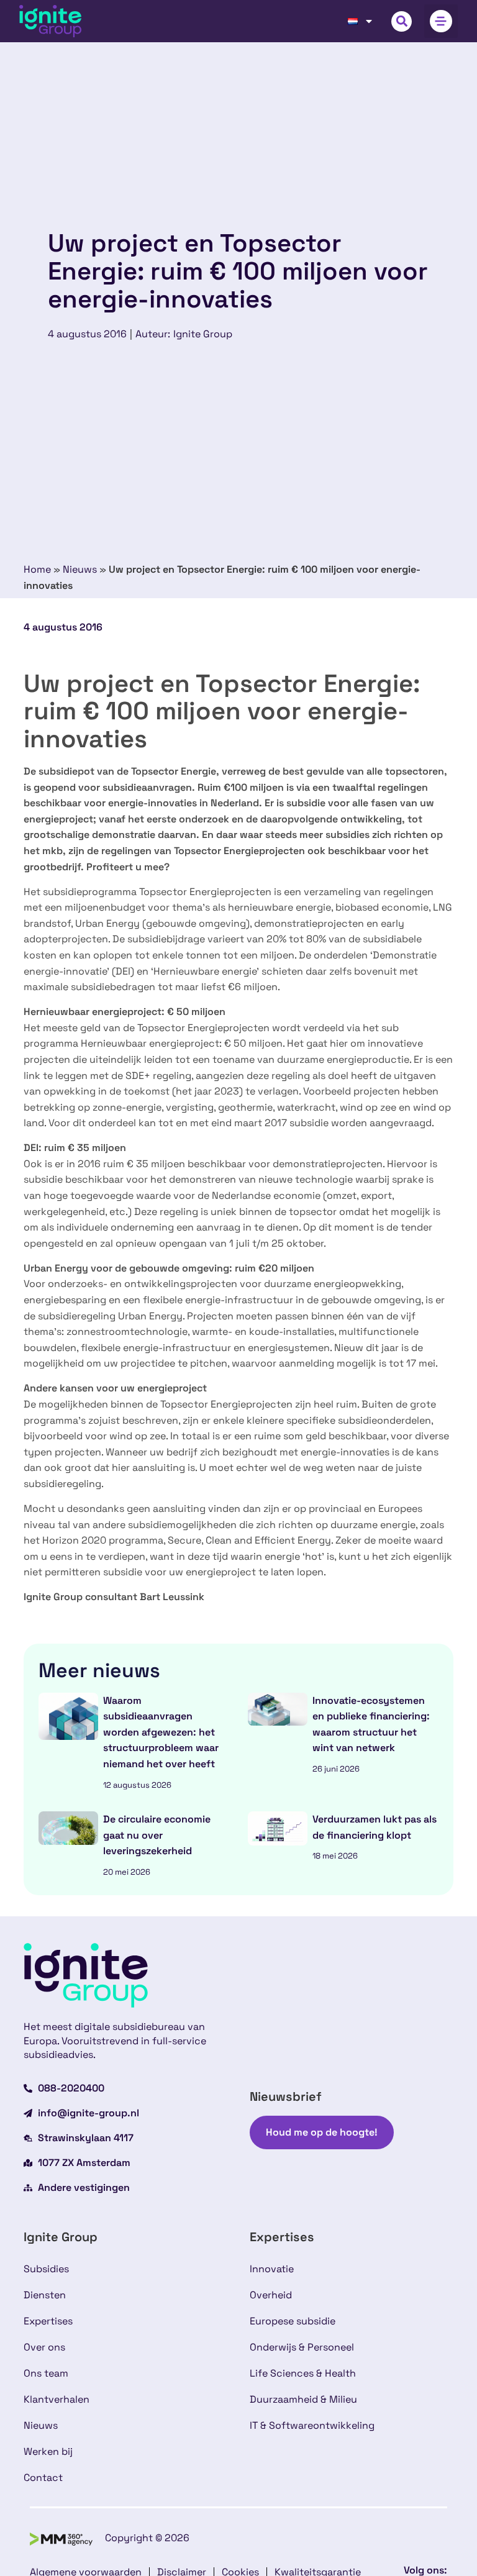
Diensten (45, 2295)
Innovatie (272, 2269)
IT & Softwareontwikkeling (312, 2425)
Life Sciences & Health (303, 2373)
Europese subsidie (293, 2321)
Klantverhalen (57, 2399)
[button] (402, 21)
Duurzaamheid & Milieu (303, 2399)
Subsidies (46, 2269)
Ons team (46, 2373)
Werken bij (48, 2451)
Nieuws (80, 569)
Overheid (271, 2295)
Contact (43, 2478)
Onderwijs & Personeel (302, 2347)
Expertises (48, 2321)
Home (37, 569)
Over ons (44, 2347)
